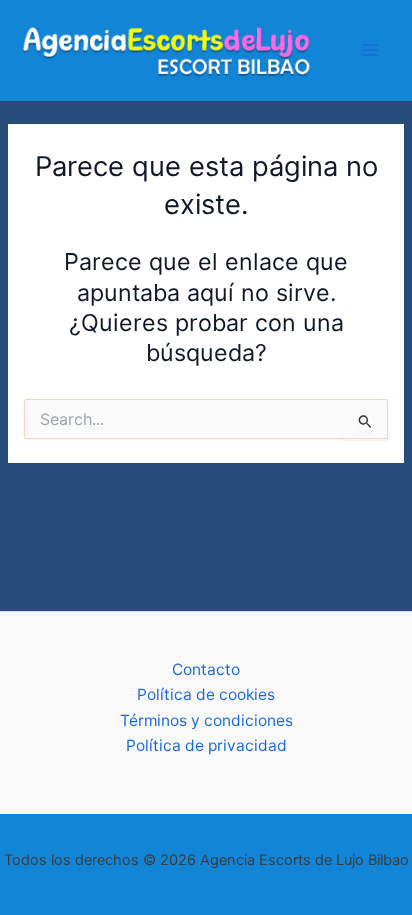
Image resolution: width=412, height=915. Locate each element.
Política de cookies (206, 694)
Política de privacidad (206, 745)
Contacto (206, 669)
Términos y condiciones (206, 720)
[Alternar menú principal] (370, 49)
